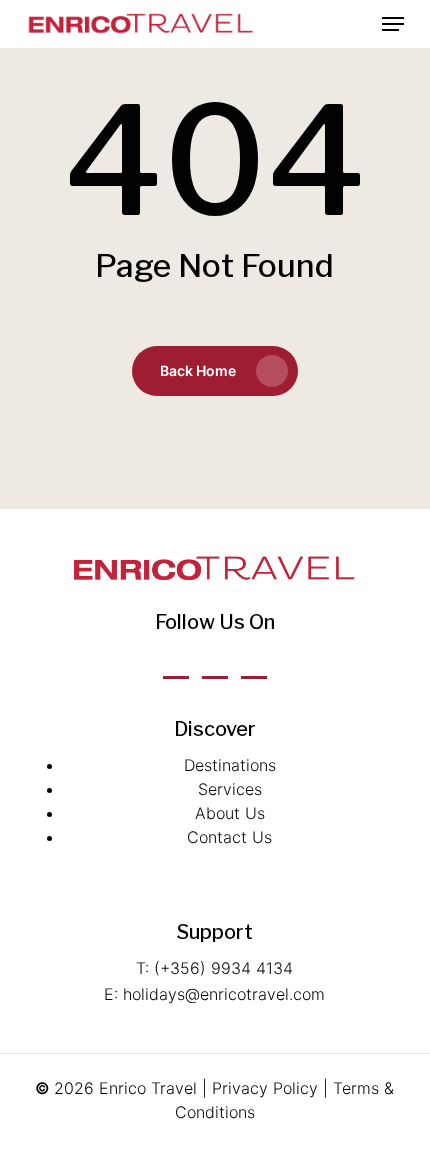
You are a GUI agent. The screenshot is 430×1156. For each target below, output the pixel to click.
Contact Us (229, 837)
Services (230, 789)
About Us (230, 813)
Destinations (230, 765)
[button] (393, 24)
